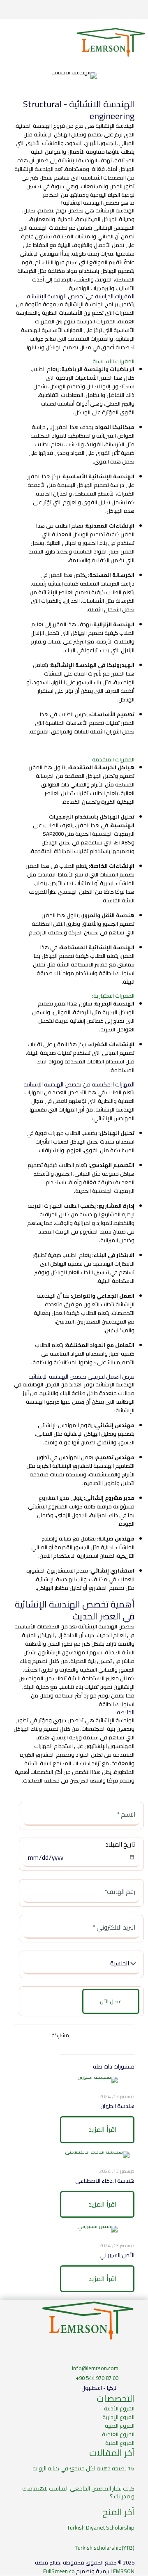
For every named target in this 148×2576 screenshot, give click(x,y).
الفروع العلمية (118, 2434)
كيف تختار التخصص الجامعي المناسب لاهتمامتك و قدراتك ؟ (78, 2492)
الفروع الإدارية (118, 2417)
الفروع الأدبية (119, 2408)
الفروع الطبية (120, 2426)
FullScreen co (59, 2571)
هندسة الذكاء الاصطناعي (105, 2181)
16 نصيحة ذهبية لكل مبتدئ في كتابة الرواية (83, 2468)
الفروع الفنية (120, 2443)
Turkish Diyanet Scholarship (101, 2528)
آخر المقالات (112, 2453)
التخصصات (116, 2398)
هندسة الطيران (117, 2106)
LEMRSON (123, 2571)
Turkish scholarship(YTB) (105, 2548)
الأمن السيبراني (117, 2255)
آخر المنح (118, 2512)
